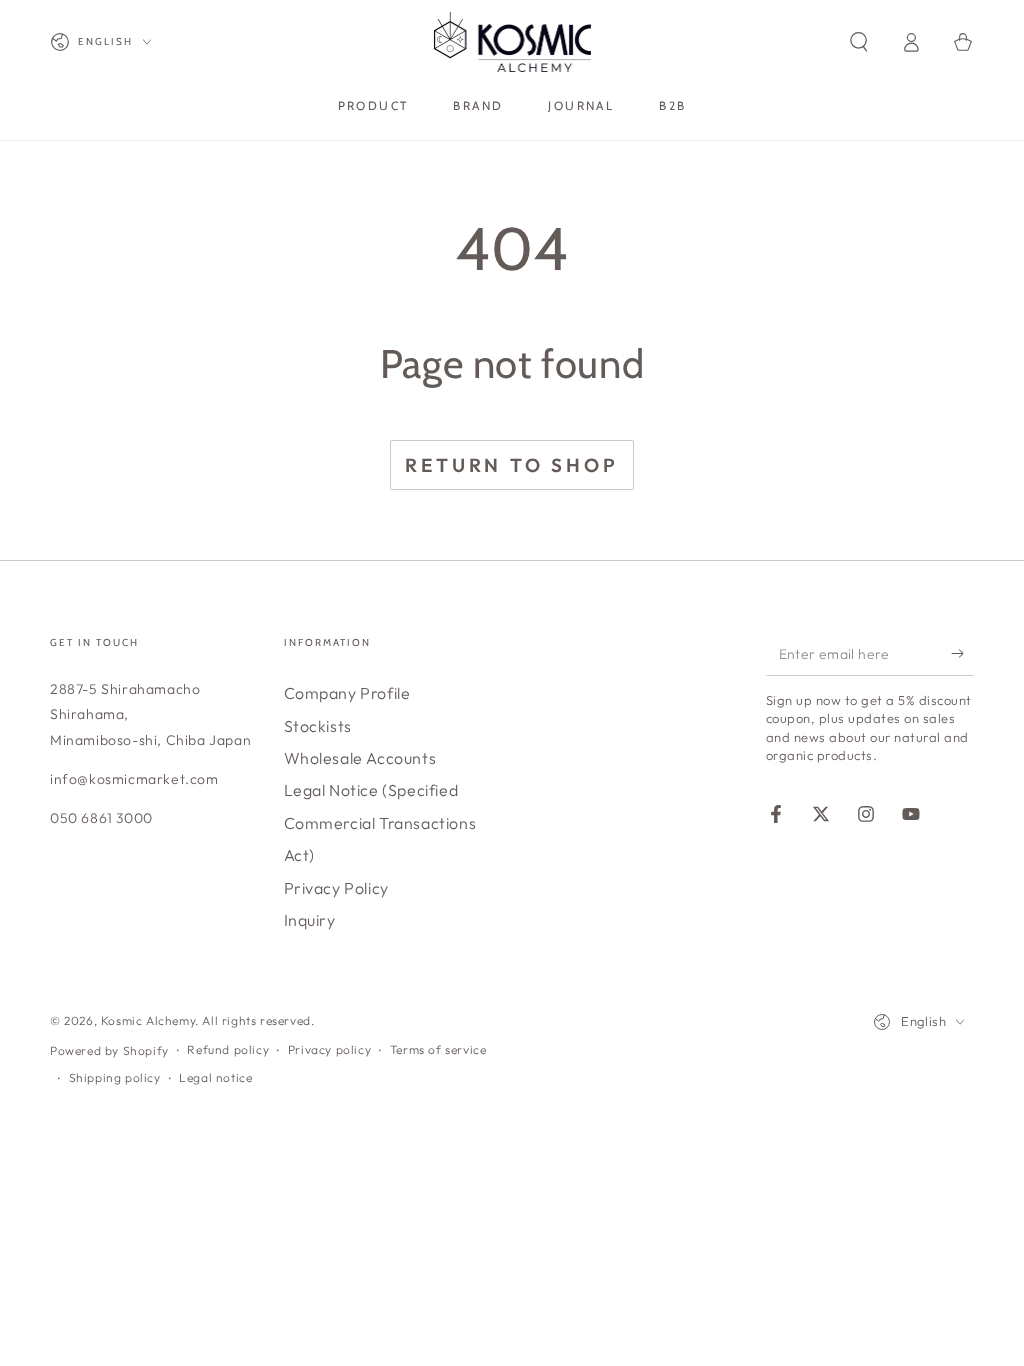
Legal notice (215, 1077)
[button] (859, 42)
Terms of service (438, 1049)
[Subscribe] (962, 653)
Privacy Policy (336, 888)
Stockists (318, 726)
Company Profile (347, 693)
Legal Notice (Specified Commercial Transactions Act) (380, 822)
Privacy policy (329, 1049)
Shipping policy (115, 1077)
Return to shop (511, 465)
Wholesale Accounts (360, 758)
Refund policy (228, 1049)
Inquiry (310, 920)
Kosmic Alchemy (148, 1020)
